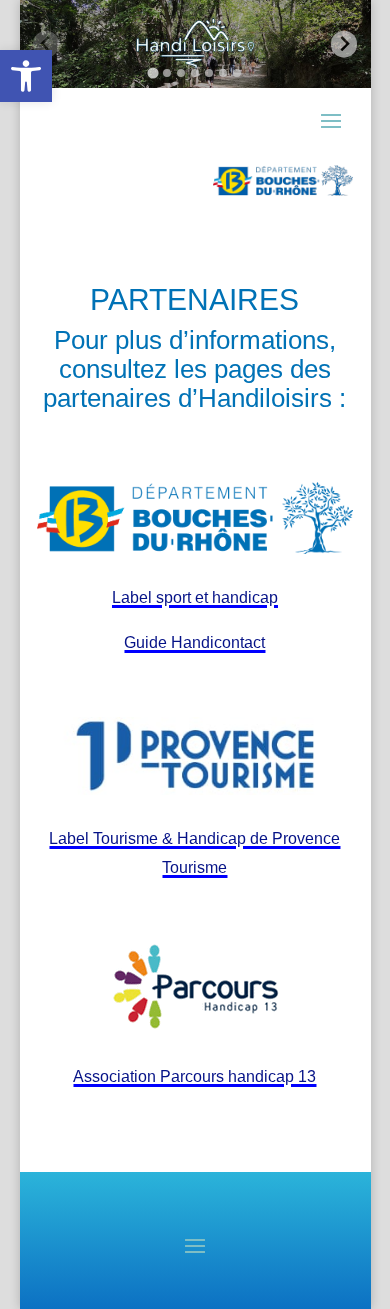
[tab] (152, 72)
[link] (26, 76)
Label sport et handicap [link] (195, 597)
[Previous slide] (46, 44)
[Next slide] (344, 44)
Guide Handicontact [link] (194, 642)
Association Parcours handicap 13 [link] (194, 1076)
